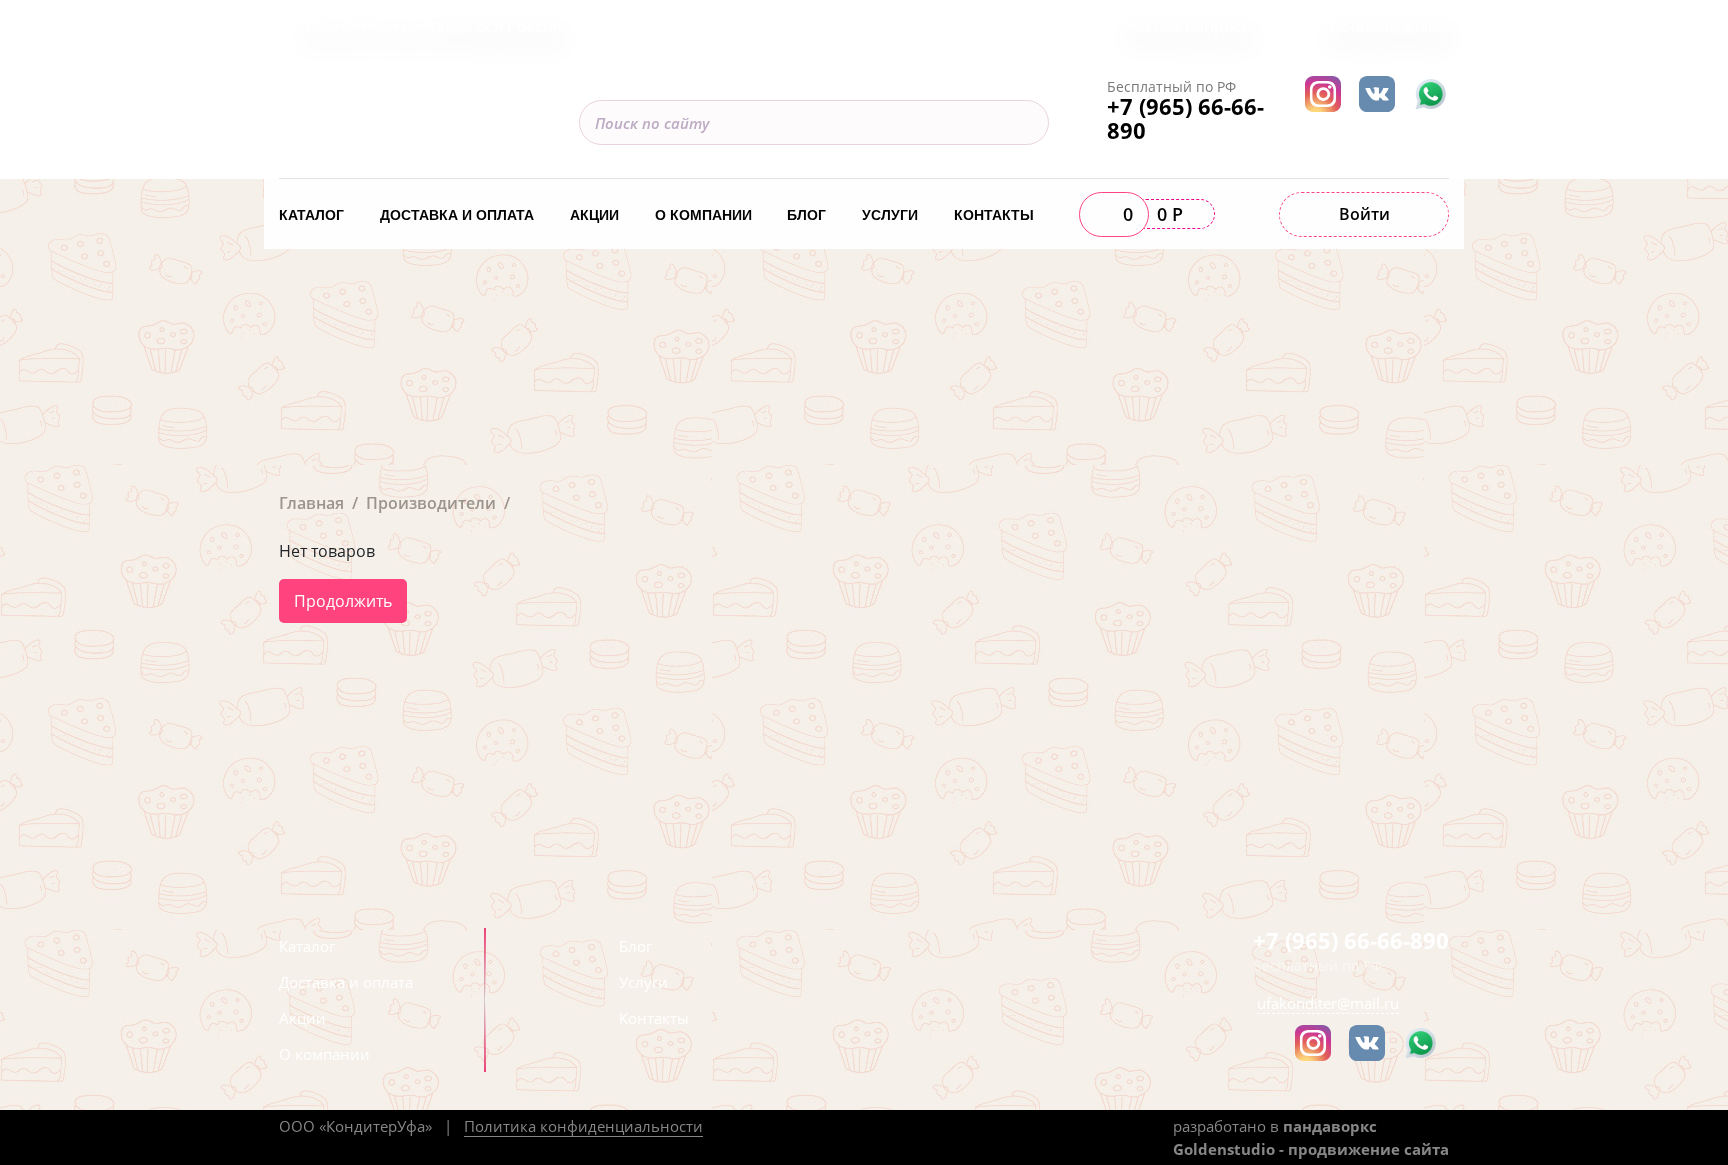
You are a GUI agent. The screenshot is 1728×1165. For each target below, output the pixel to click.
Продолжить (343, 601)
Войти (1364, 214)
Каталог (311, 215)
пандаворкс (1330, 1126)
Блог (806, 215)
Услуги (890, 215)
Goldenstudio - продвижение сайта (1311, 1149)
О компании (703, 215)
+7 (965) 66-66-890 (1185, 118)
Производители (431, 503)
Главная (311, 503)
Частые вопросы (1189, 26)
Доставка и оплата (457, 215)
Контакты (994, 215)
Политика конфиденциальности (583, 1126)
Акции (594, 215)
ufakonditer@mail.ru (1328, 1003)
